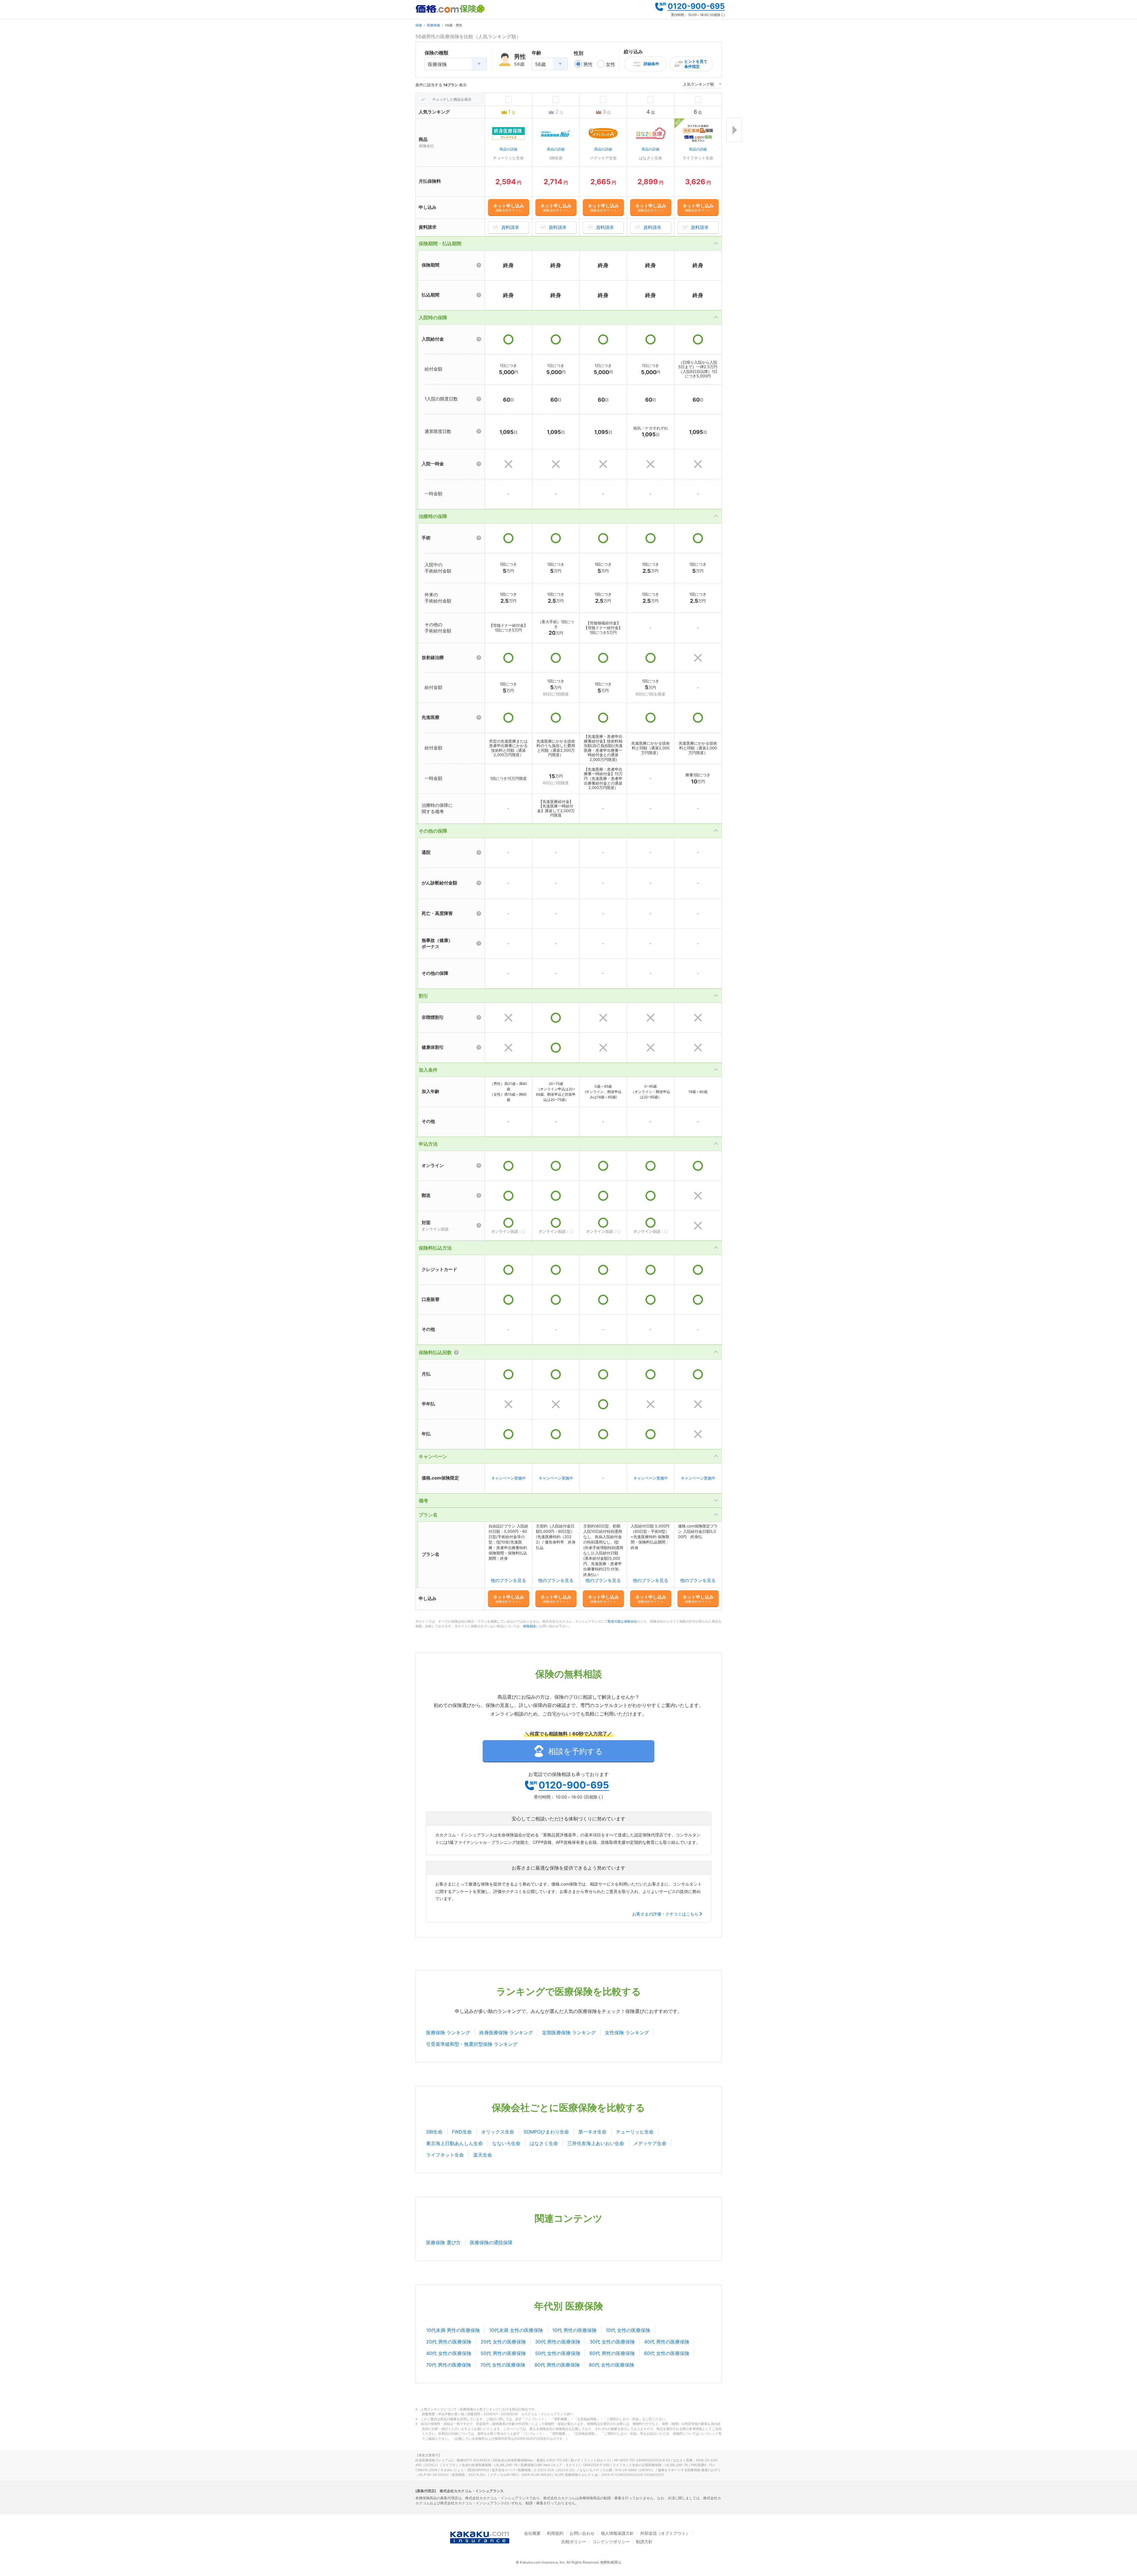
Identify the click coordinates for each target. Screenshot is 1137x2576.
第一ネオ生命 (592, 2132)
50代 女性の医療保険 (558, 2353)
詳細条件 (651, 64)
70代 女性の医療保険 (503, 2365)
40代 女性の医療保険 (449, 2353)
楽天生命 (483, 2155)
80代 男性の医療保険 (557, 2365)
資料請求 (510, 227)
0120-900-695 (696, 6)
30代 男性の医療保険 (558, 2342)
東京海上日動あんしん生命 (455, 2143)
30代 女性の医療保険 (612, 2342)
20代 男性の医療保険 (449, 2342)
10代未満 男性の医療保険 (453, 2330)
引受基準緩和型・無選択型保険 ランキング (472, 2044)
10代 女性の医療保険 (628, 2330)
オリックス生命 (498, 2132)
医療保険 (433, 25)
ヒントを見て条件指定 (696, 64)
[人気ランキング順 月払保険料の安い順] (702, 85)
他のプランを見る (508, 1580)
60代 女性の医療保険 (667, 2353)
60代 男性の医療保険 (612, 2353)
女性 (611, 64)
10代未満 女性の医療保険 (516, 2330)
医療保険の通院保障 (491, 2242)
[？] (479, 265)
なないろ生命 (506, 2143)
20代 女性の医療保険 (503, 2342)
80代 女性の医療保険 (612, 2365)
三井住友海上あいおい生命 (596, 2143)
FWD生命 (462, 2132)
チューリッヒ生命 (635, 2132)
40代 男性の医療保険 (667, 2342)
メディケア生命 (650, 2143)
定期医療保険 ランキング (569, 2032)
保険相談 (529, 1626)
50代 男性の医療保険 (503, 2353)
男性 (588, 64)
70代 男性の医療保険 (449, 2365)
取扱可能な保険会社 (622, 1621)
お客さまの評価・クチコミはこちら (665, 1914)
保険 (419, 25)
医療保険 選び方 (443, 2242)
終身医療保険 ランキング (506, 2032)
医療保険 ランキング (448, 2032)
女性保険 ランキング (627, 2032)
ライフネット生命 (445, 2155)
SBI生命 (434, 2132)
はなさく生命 (544, 2143)
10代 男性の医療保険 (574, 2330)
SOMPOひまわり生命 (546, 2132)
